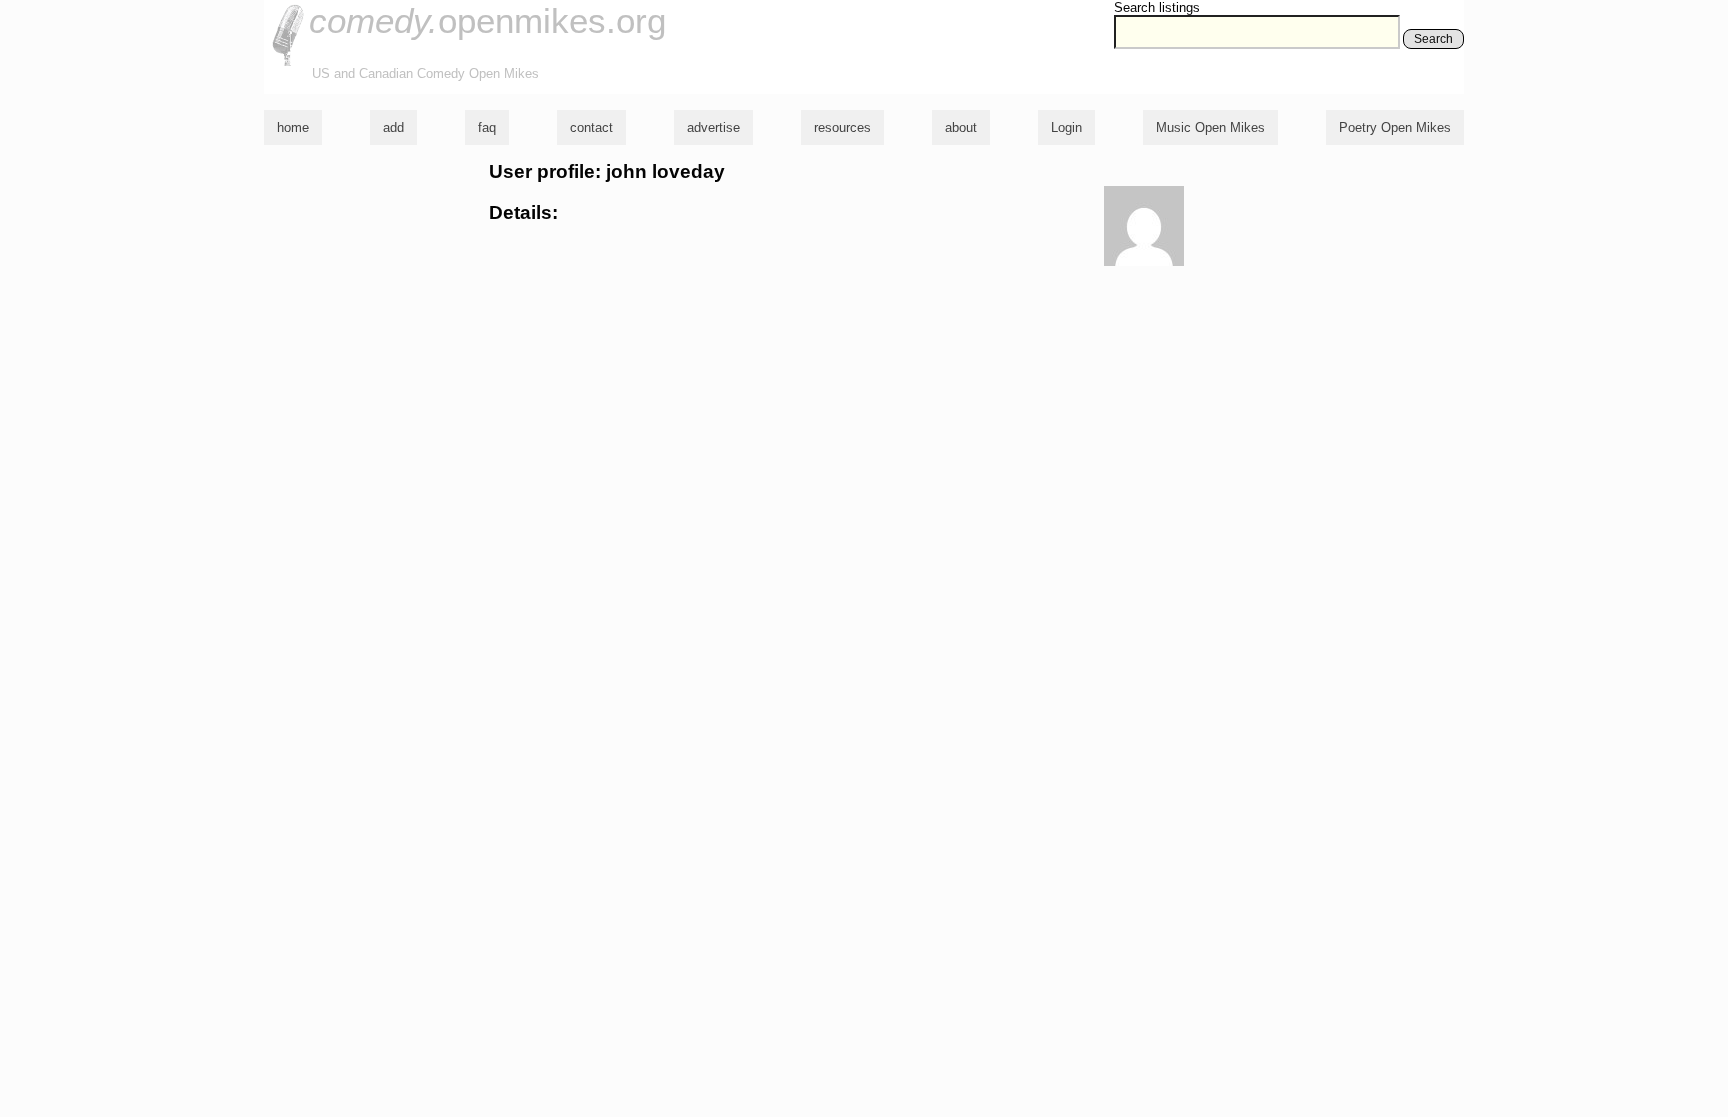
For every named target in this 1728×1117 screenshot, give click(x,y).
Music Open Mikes (1210, 127)
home (293, 127)
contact (591, 127)
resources (842, 127)
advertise (713, 127)
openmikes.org (487, 20)
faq (487, 127)
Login (1066, 127)
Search (1433, 39)
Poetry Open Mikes (1395, 127)
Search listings (1157, 7)
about (961, 127)
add (393, 127)
